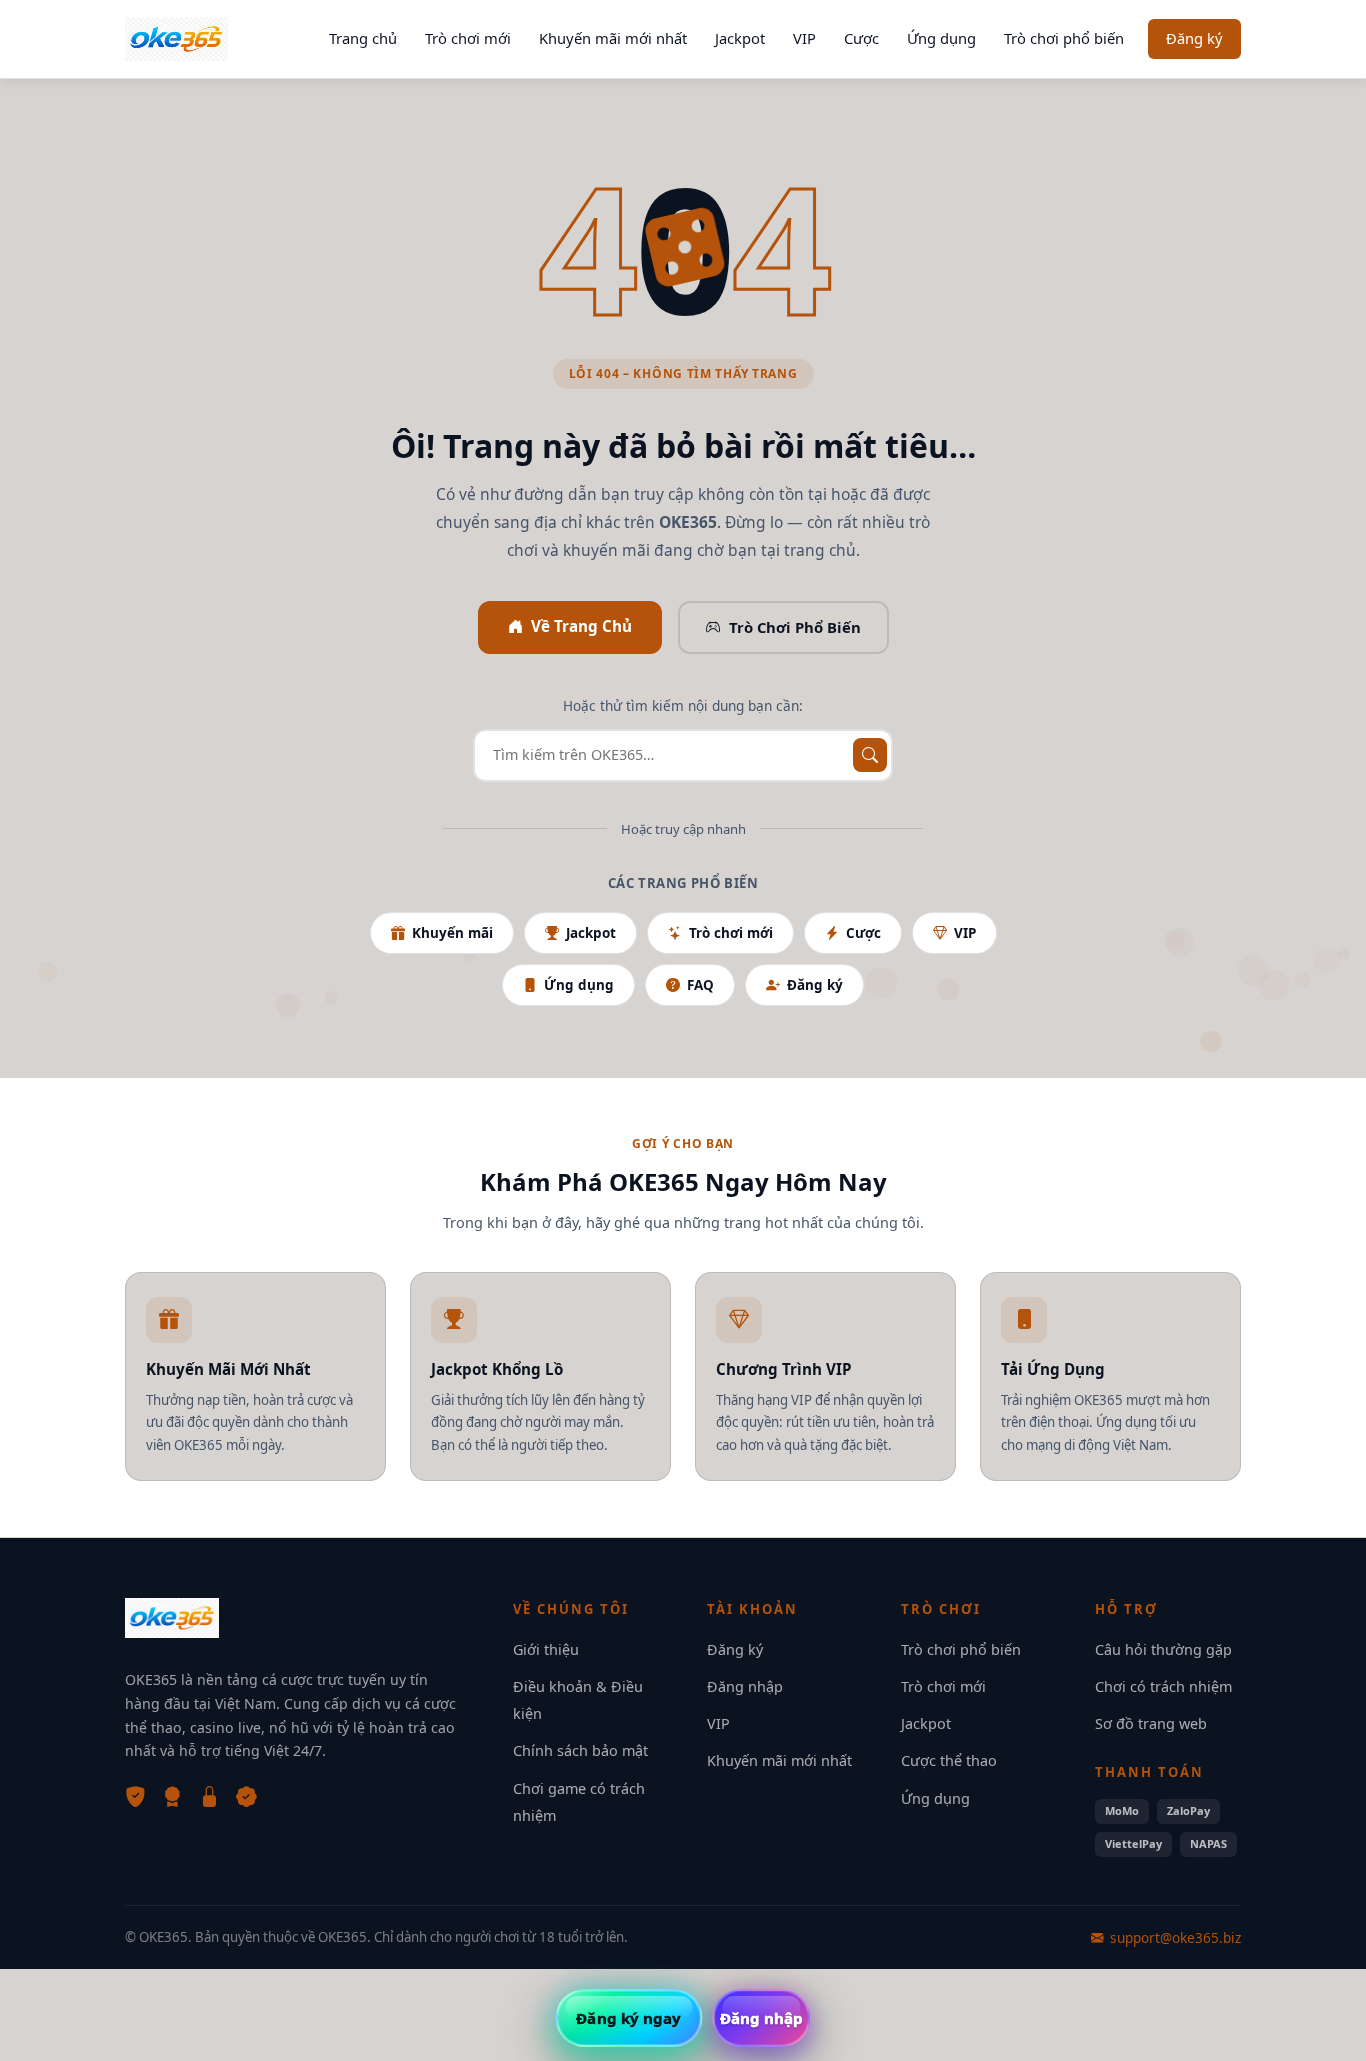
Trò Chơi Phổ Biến (795, 627)
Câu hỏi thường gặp (1163, 1649)
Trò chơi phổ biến (1064, 38)
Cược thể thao (949, 1760)
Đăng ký (1194, 38)
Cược (861, 38)
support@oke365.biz (1175, 1937)
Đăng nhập (745, 1686)
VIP (804, 38)
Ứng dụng (941, 38)
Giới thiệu (546, 1649)
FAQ (700, 985)
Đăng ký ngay (628, 2018)
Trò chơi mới (468, 38)
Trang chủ (363, 38)
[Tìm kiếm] (870, 755)
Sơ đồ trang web (1151, 1723)
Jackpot (740, 38)
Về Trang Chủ (581, 626)
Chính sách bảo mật (580, 1750)
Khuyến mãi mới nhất (613, 38)
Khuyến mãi (452, 933)
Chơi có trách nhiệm (1163, 1686)
